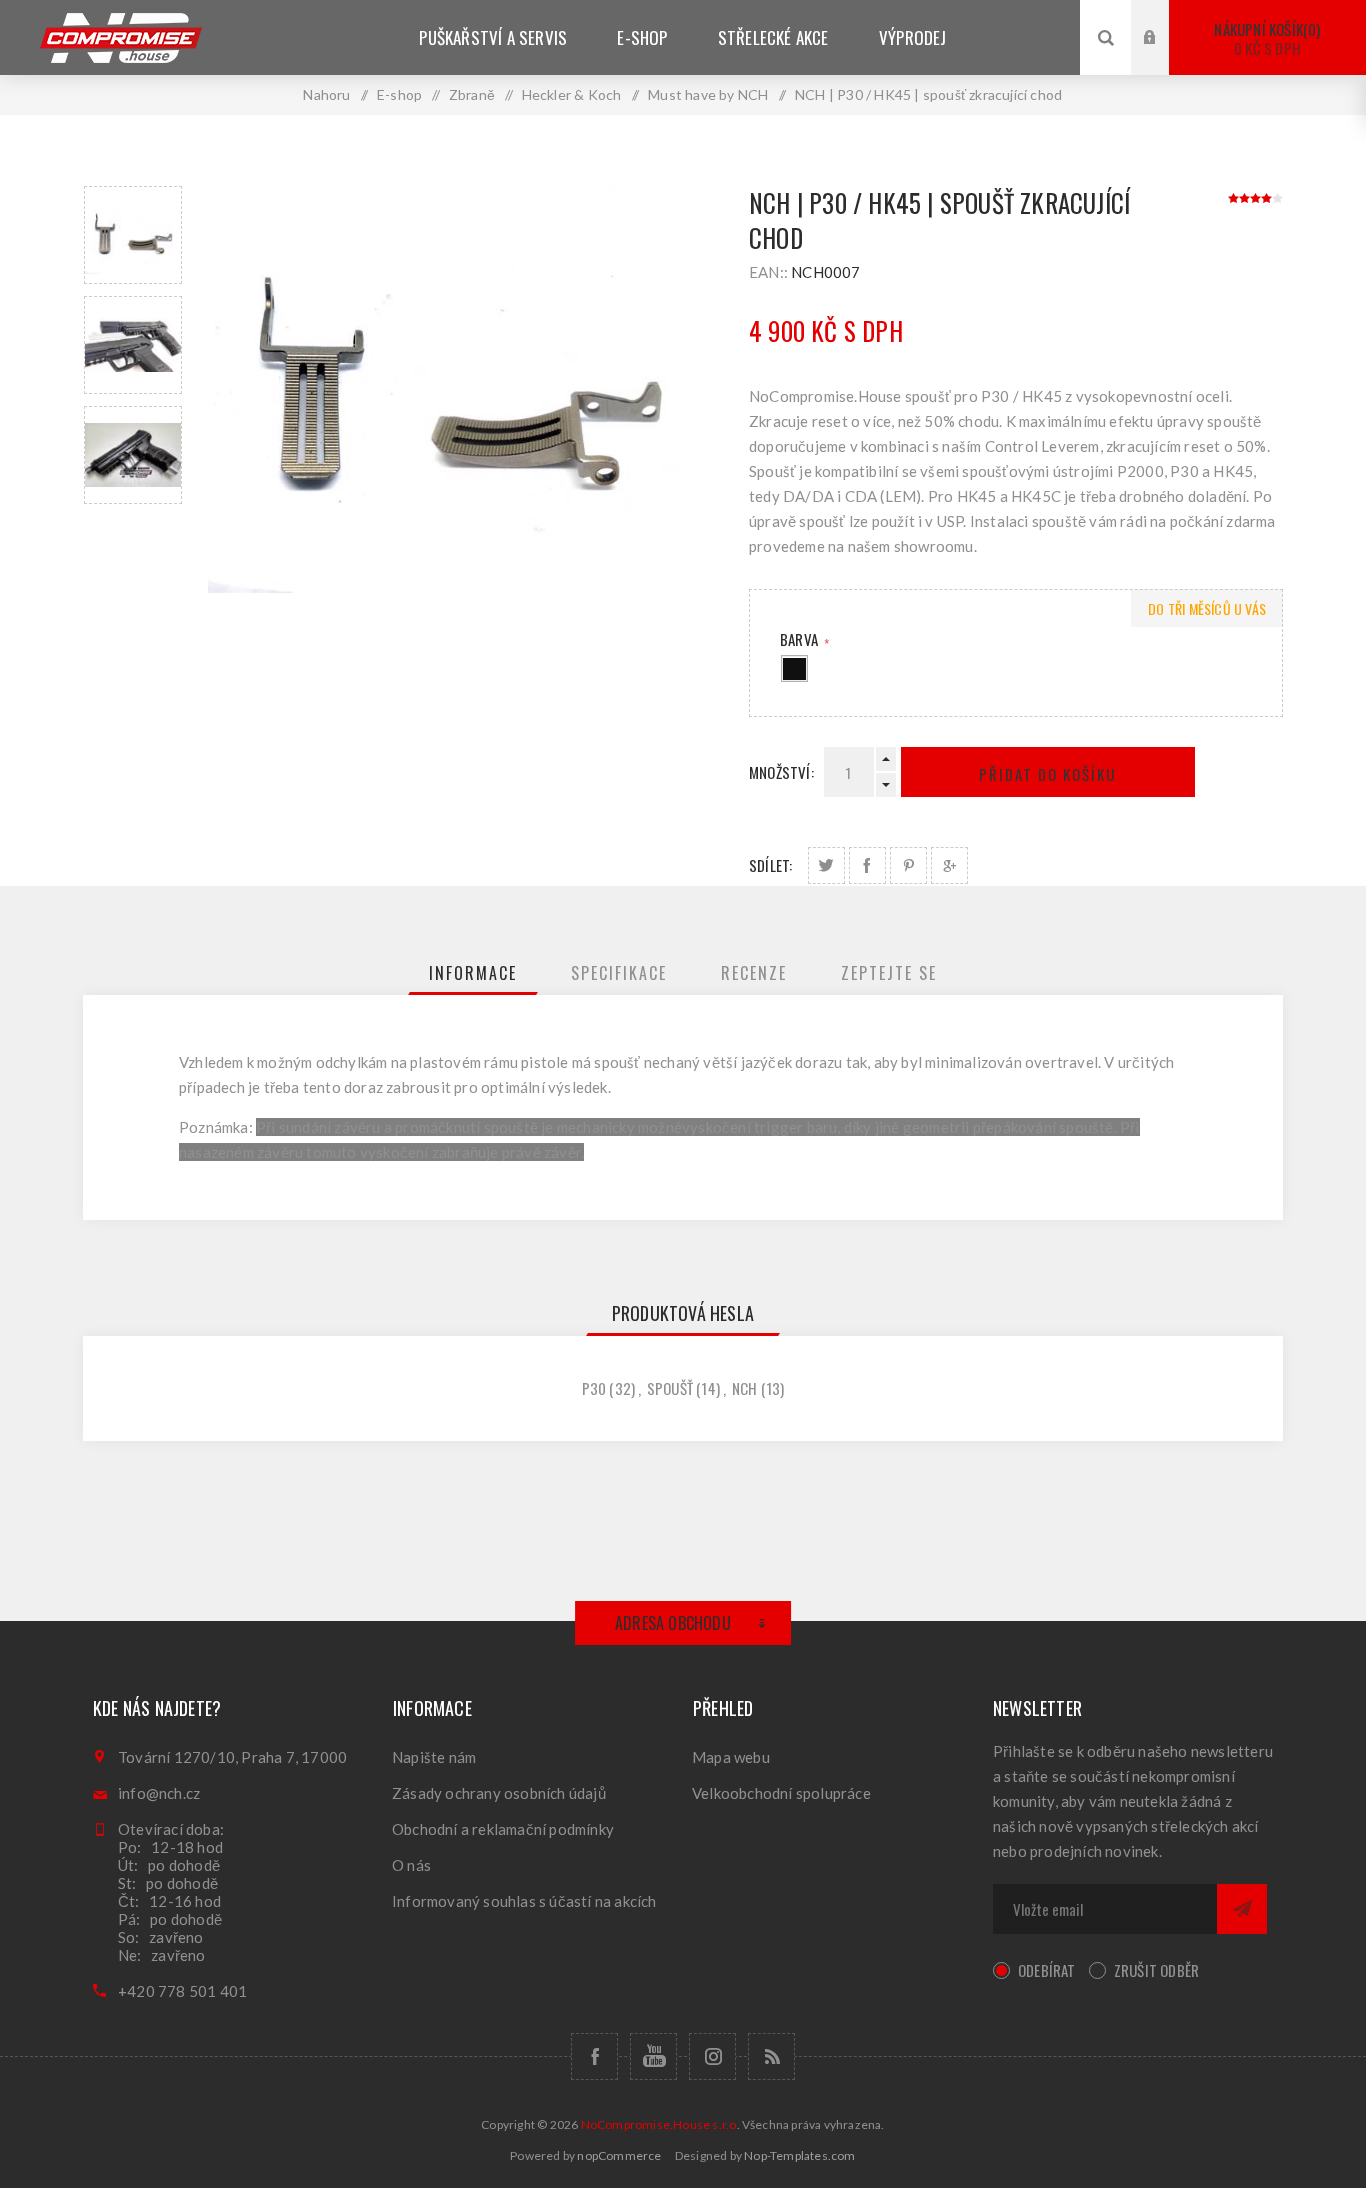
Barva (800, 639)
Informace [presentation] (473, 973)
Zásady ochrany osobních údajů (499, 1793)
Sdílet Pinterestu (908, 865)
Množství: (781, 772)
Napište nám (434, 1757)
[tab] (473, 973)
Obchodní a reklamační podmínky (503, 1829)
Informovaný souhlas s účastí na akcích (524, 1901)
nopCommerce (619, 2155)
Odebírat (1047, 1970)
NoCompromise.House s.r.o (659, 2124)
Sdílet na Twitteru (826, 865)
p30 (594, 1388)
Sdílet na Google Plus (949, 865)
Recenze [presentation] (754, 973)
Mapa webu (731, 1757)
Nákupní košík (1265, 38)
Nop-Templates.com (799, 2155)
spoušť (670, 1388)
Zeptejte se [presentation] (889, 973)
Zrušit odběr (1156, 1970)
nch (745, 1388)
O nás (411, 1865)
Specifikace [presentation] (619, 973)
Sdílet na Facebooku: (867, 865)
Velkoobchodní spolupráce (781, 1793)
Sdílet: (770, 865)
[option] (133, 235)
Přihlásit (1165, 18)
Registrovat (1165, 56)
